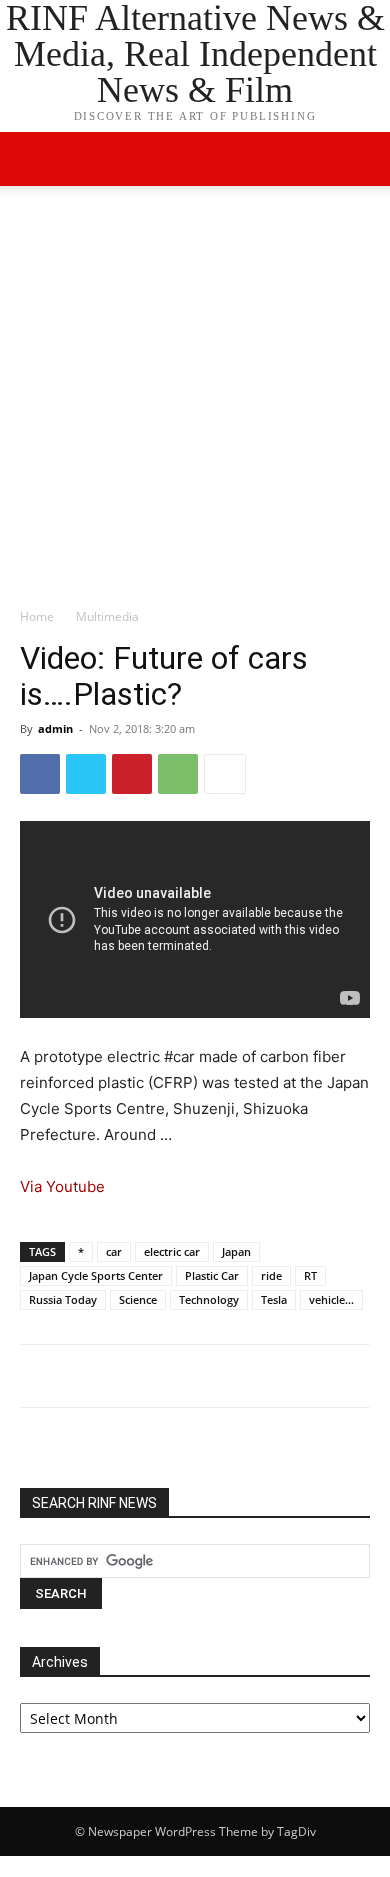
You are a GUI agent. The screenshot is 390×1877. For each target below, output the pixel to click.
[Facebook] (40, 774)
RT (310, 1275)
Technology (209, 1299)
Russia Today (63, 1299)
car (114, 1251)
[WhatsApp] (178, 774)
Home (37, 616)
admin (55, 728)
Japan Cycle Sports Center (96, 1275)
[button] (362, 159)
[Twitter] (86, 774)
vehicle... (331, 1299)
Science (138, 1299)
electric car (172, 1251)
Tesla (274, 1299)
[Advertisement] (195, 402)
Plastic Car (212, 1275)
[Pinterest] (132, 774)
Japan (236, 1251)
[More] (225, 774)
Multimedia (107, 616)
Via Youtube (62, 1186)
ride (271, 1275)
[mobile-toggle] (34, 159)
